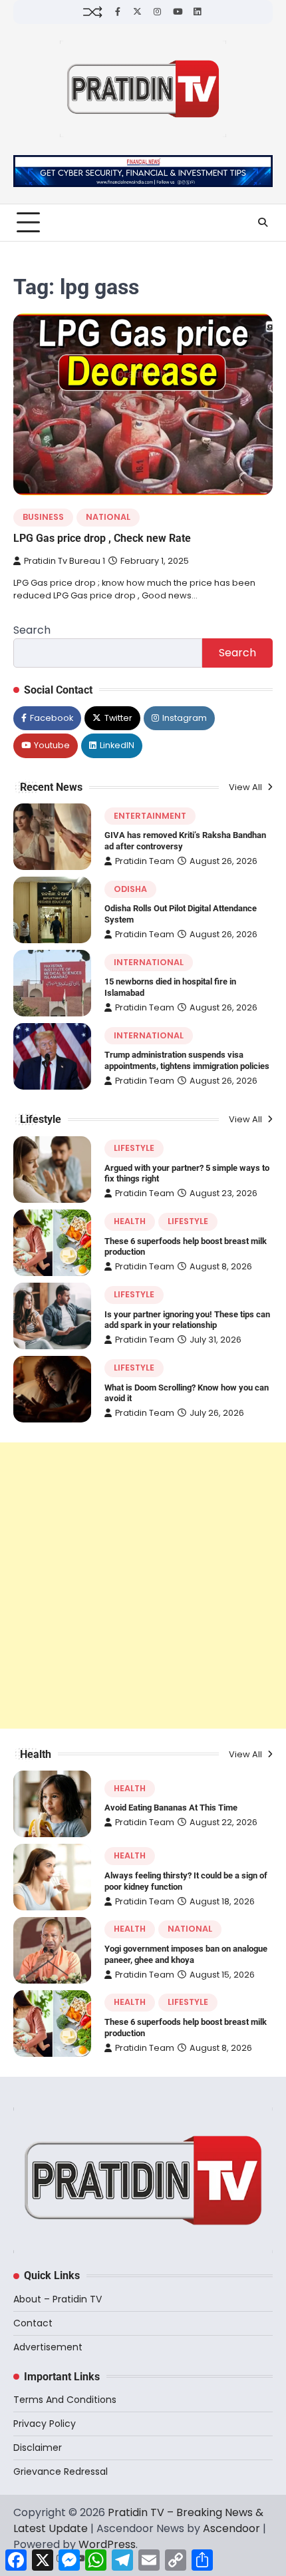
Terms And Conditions (65, 2400)
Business (43, 517)
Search (32, 630)
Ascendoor (231, 2528)
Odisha (130, 889)
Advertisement (48, 2347)
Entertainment (150, 816)
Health (130, 1221)
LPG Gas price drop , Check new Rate (102, 538)
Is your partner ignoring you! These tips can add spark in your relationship (187, 1320)
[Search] (263, 222)
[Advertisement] (143, 1586)
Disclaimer (38, 2448)
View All (246, 787)
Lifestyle (134, 1148)
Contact (33, 2323)
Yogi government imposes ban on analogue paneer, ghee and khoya (186, 1954)
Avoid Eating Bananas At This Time (171, 1808)
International (149, 962)
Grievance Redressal (61, 2471)
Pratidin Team (145, 861)
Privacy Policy (45, 2424)
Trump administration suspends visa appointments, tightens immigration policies (187, 1060)
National (108, 517)
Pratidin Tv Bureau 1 (65, 561)
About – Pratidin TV (58, 2299)
